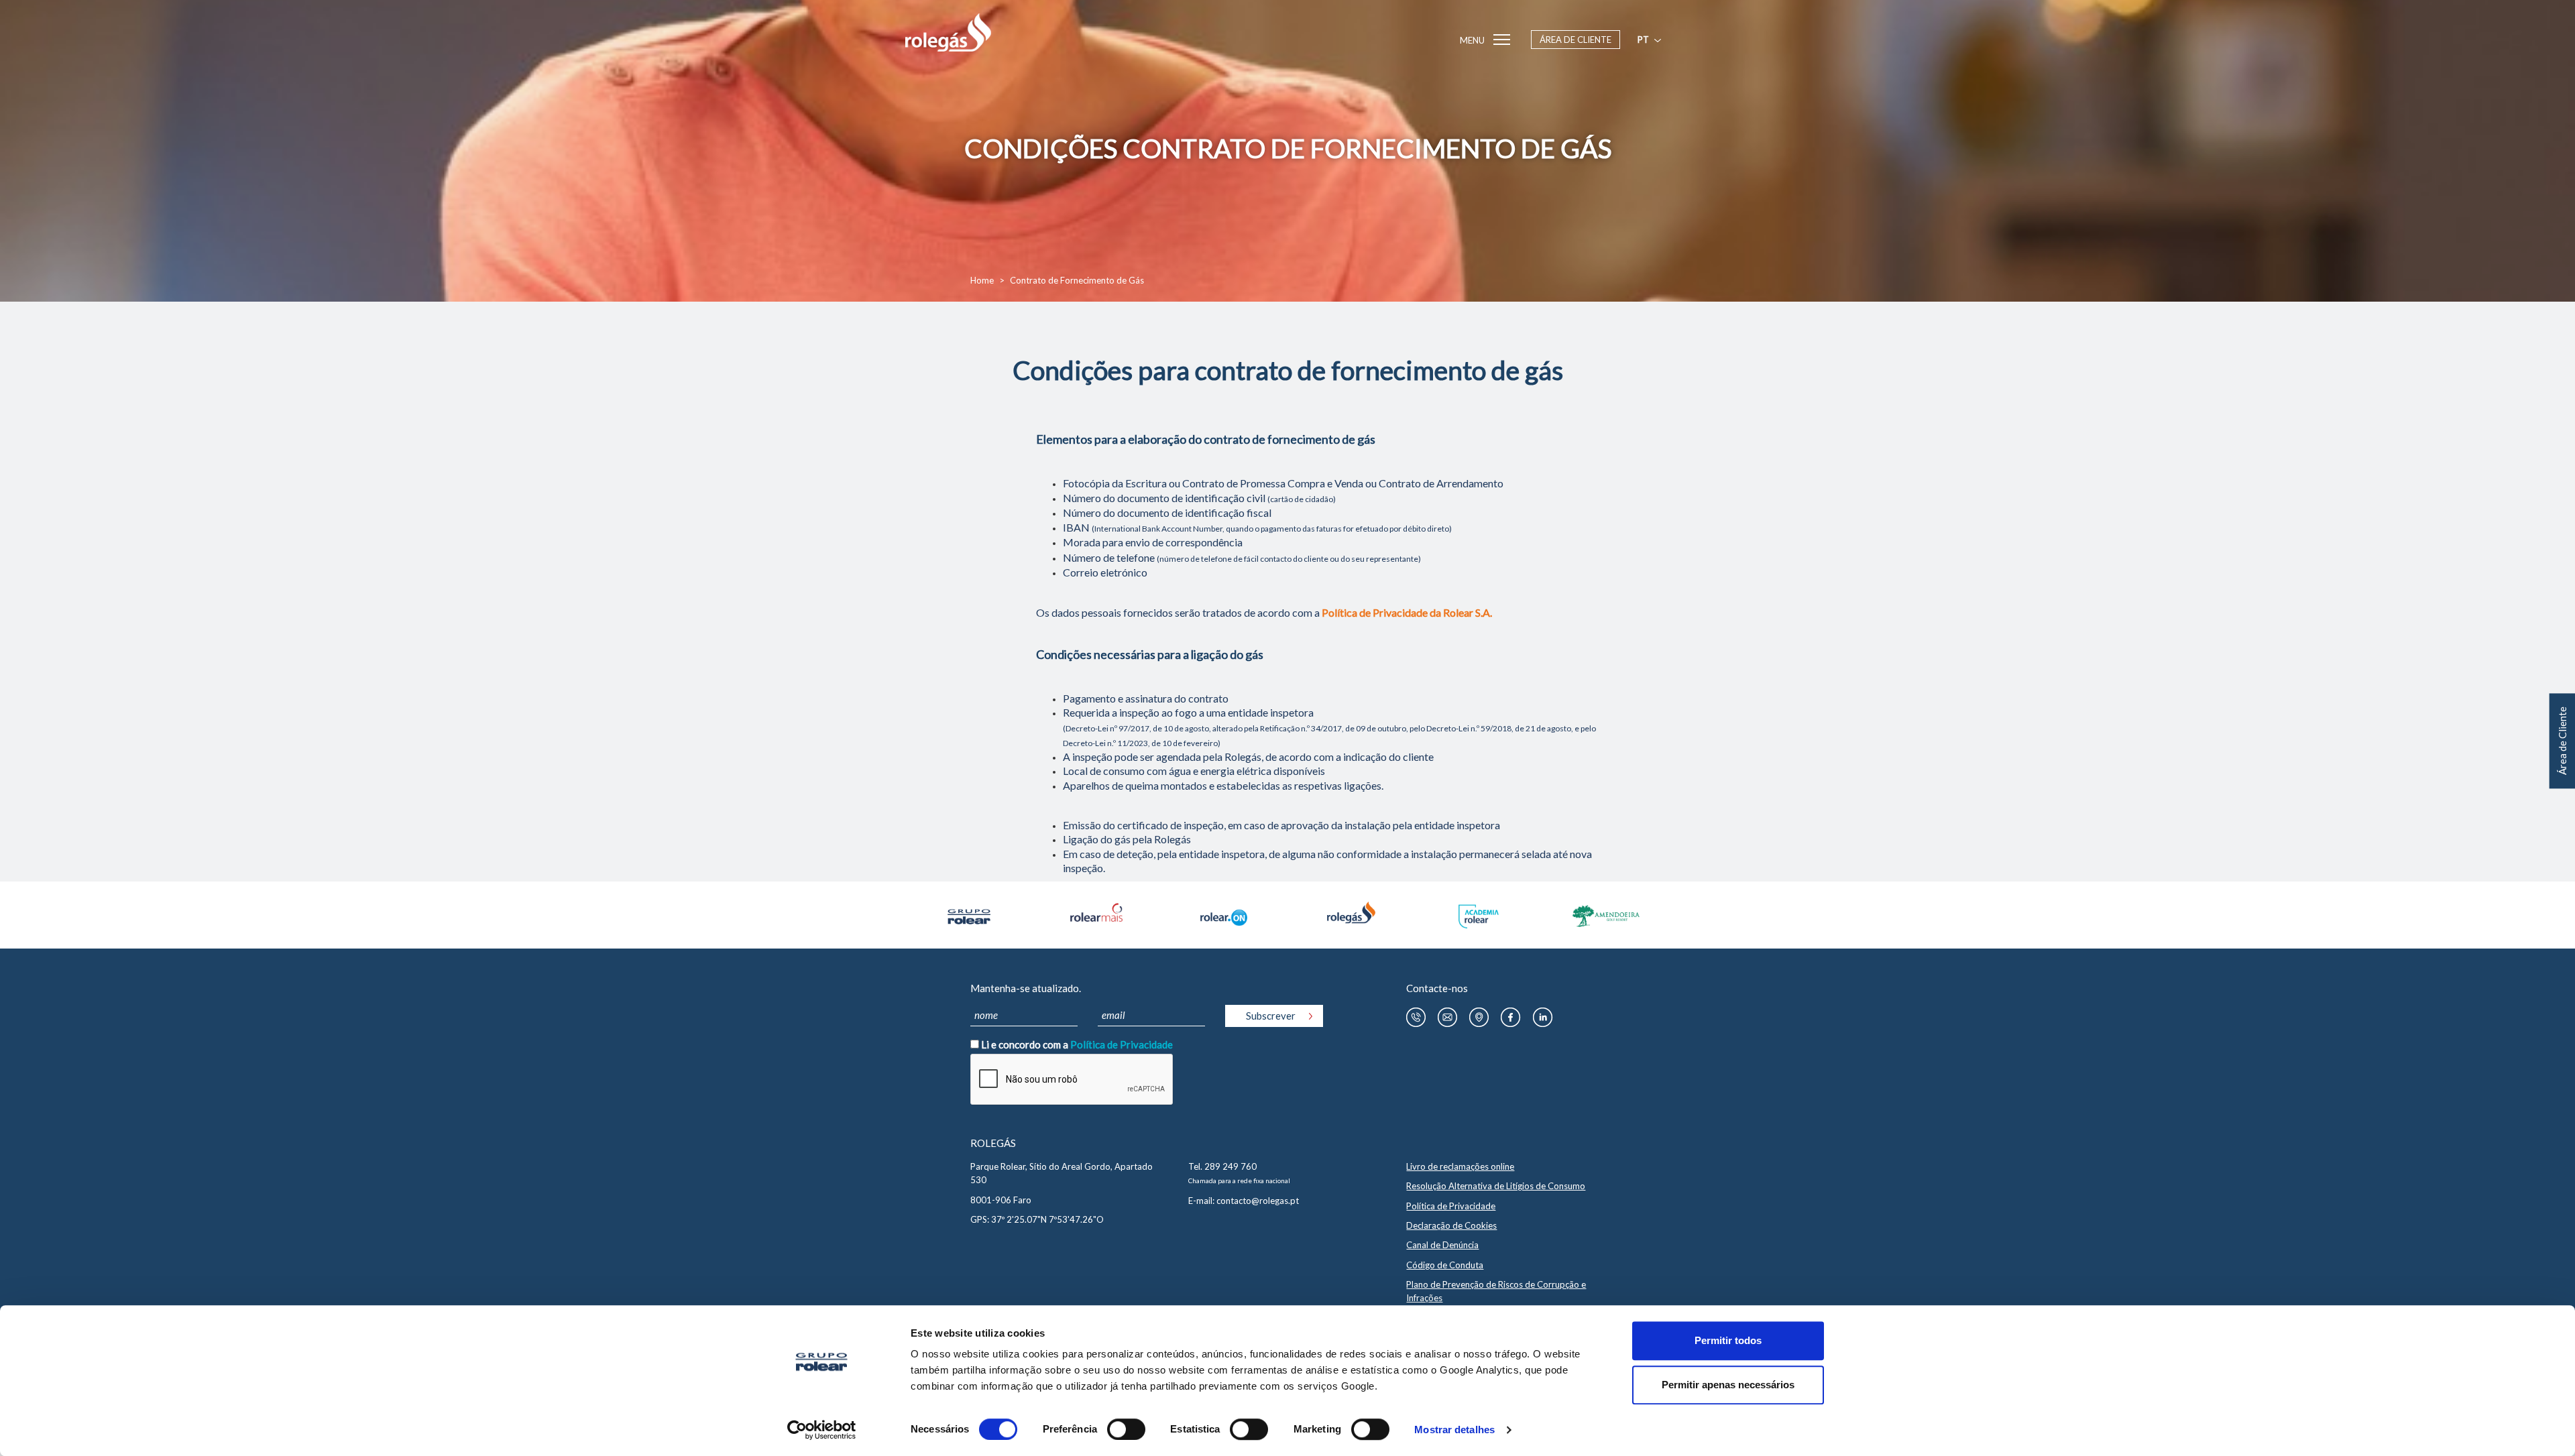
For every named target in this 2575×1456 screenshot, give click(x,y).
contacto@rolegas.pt (1258, 1201)
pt (1643, 40)
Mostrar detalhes (1454, 1430)
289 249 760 (1231, 1166)
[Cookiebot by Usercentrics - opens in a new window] (822, 1430)
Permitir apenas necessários (1728, 1385)
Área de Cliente (1576, 40)
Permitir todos (1728, 1340)
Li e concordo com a (1077, 1044)
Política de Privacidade (1122, 1044)
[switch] (1126, 1429)
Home (982, 280)
